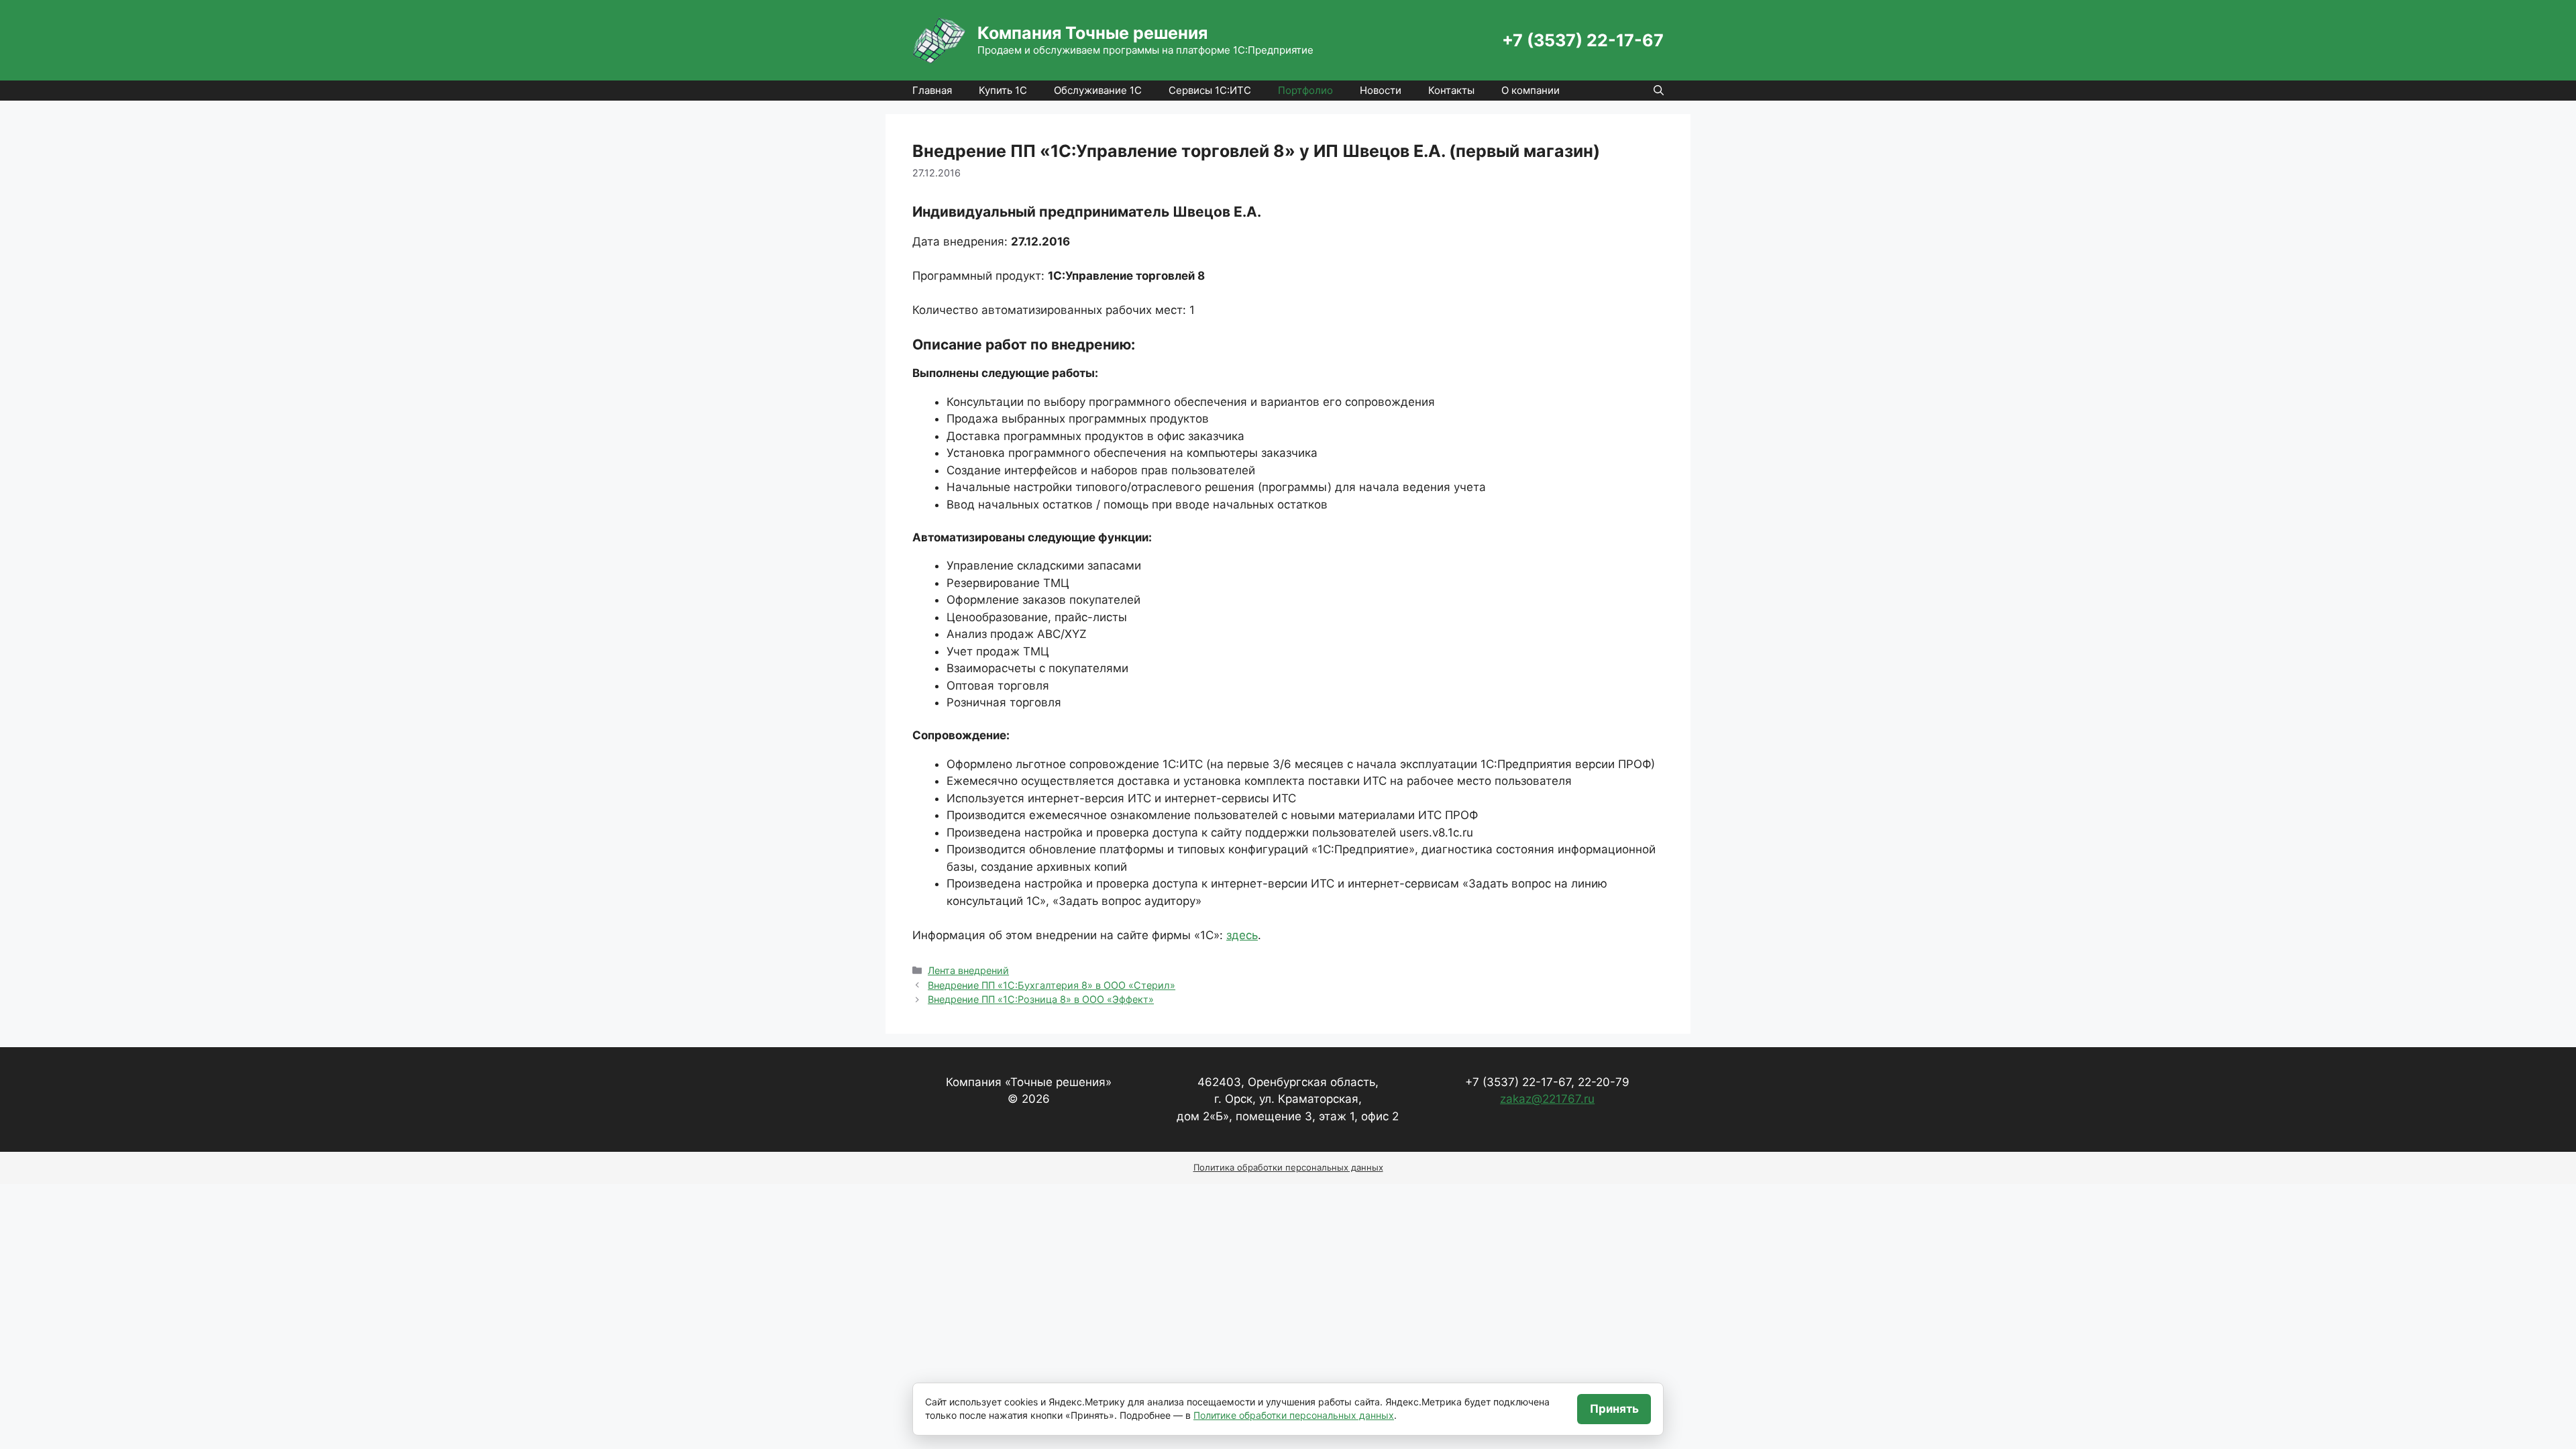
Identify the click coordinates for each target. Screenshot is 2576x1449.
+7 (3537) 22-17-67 (1583, 40)
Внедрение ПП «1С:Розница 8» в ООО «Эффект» (1041, 999)
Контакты (1451, 90)
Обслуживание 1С (1098, 90)
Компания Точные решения (1092, 33)
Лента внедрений (968, 970)
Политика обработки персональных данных (1288, 1167)
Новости (1381, 90)
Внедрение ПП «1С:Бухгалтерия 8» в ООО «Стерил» (1052, 985)
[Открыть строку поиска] (1659, 91)
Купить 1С (1003, 90)
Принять (1614, 1409)
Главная (932, 90)
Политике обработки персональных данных (1294, 1415)
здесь (1242, 935)
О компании (1531, 90)
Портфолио (1305, 90)
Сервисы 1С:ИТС (1210, 90)
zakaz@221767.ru (1547, 1099)
